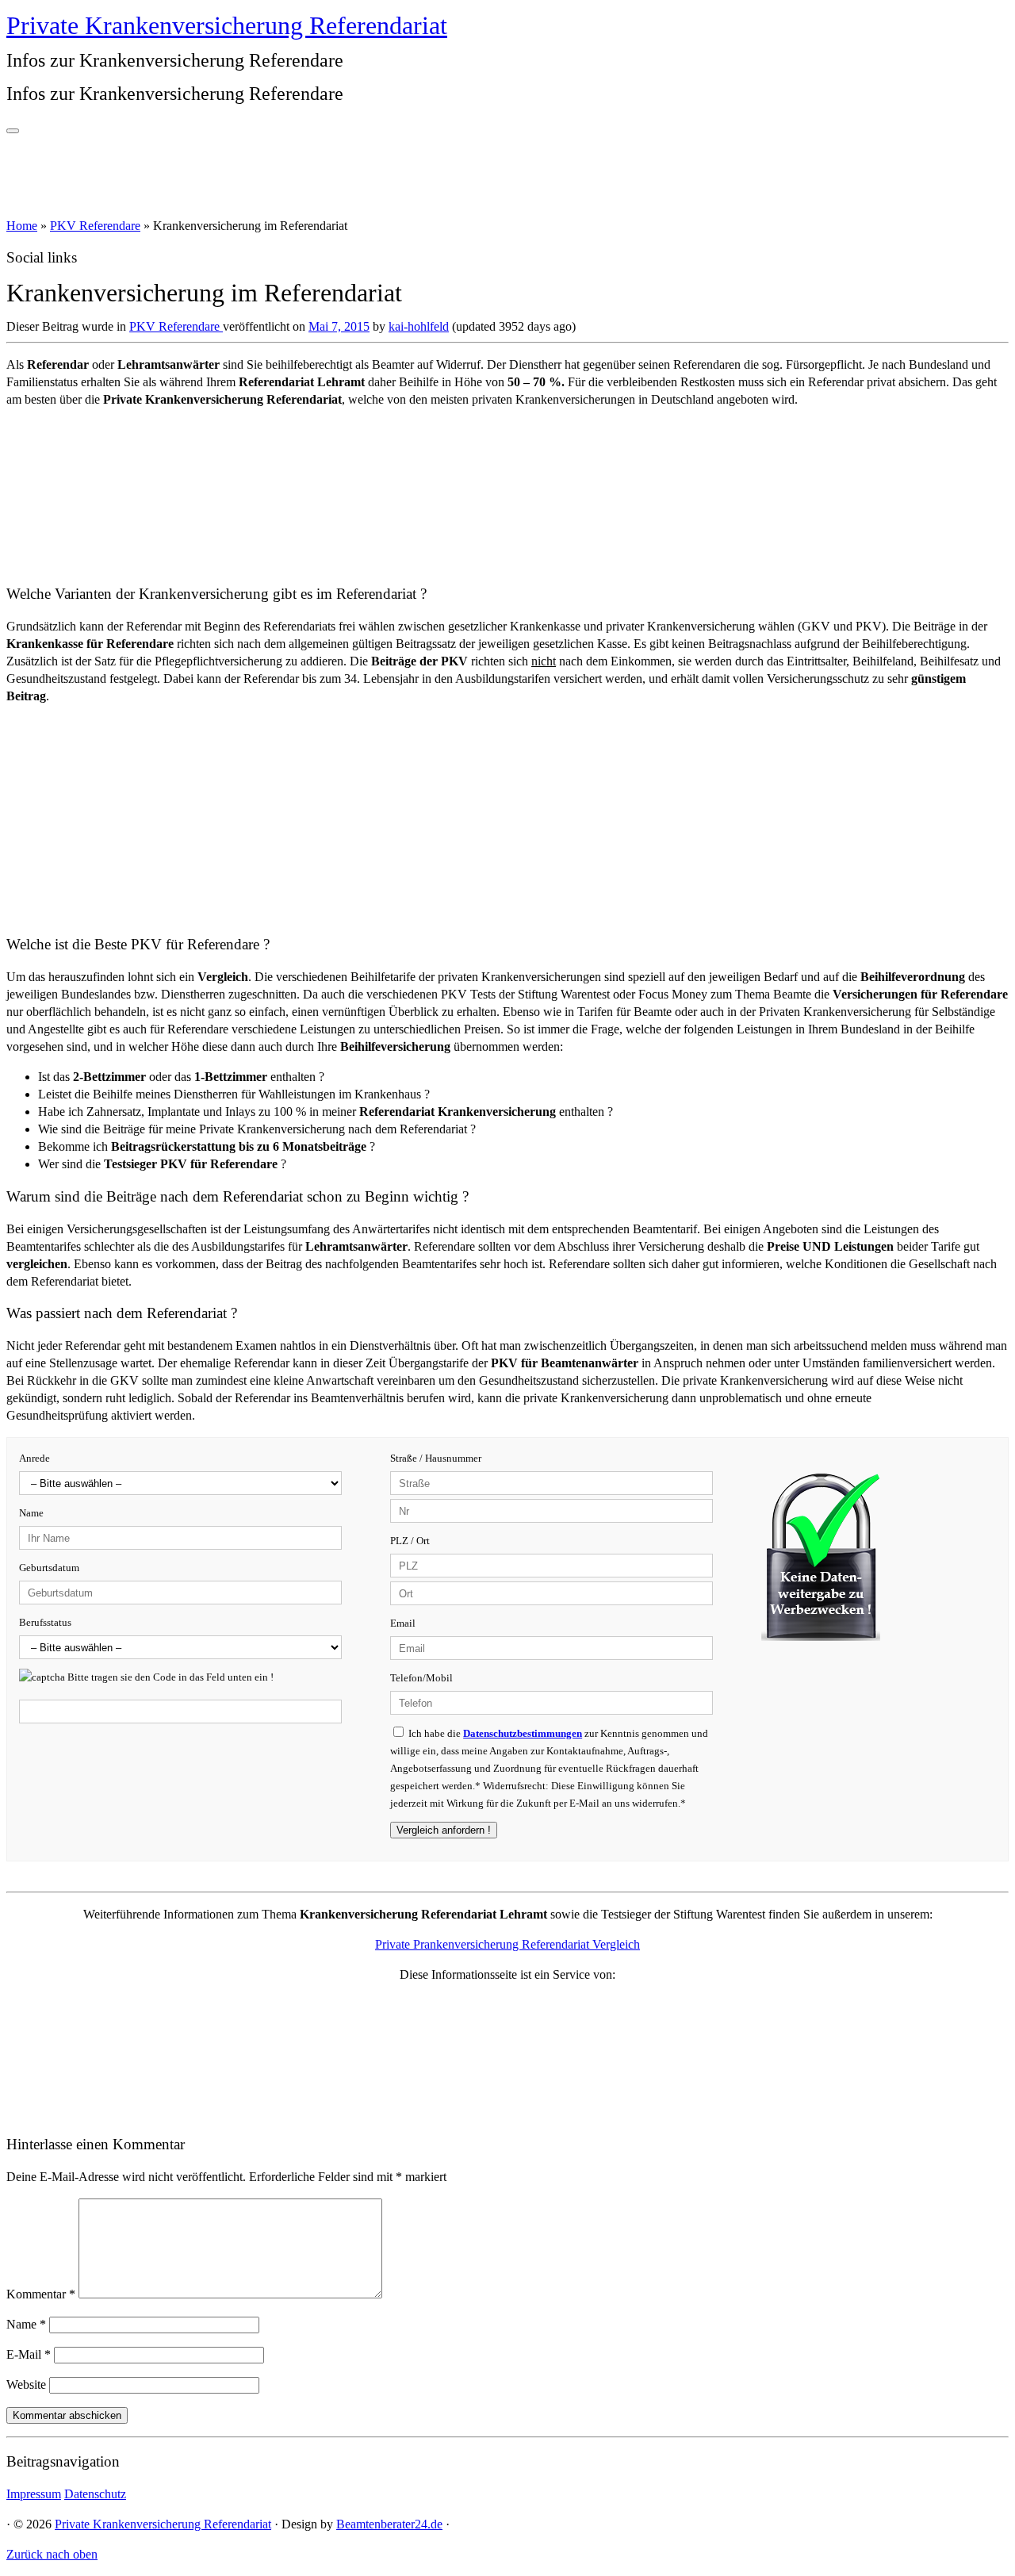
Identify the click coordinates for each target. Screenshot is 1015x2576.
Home (22, 226)
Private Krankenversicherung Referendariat (227, 25)
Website (26, 2384)
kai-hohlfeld (419, 326)
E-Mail (29, 2354)
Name (26, 2324)
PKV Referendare (95, 226)
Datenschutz (95, 2494)
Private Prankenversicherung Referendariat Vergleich (507, 1944)
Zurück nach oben (52, 2554)
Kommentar (41, 2294)
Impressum (34, 2494)
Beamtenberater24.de (389, 2524)
